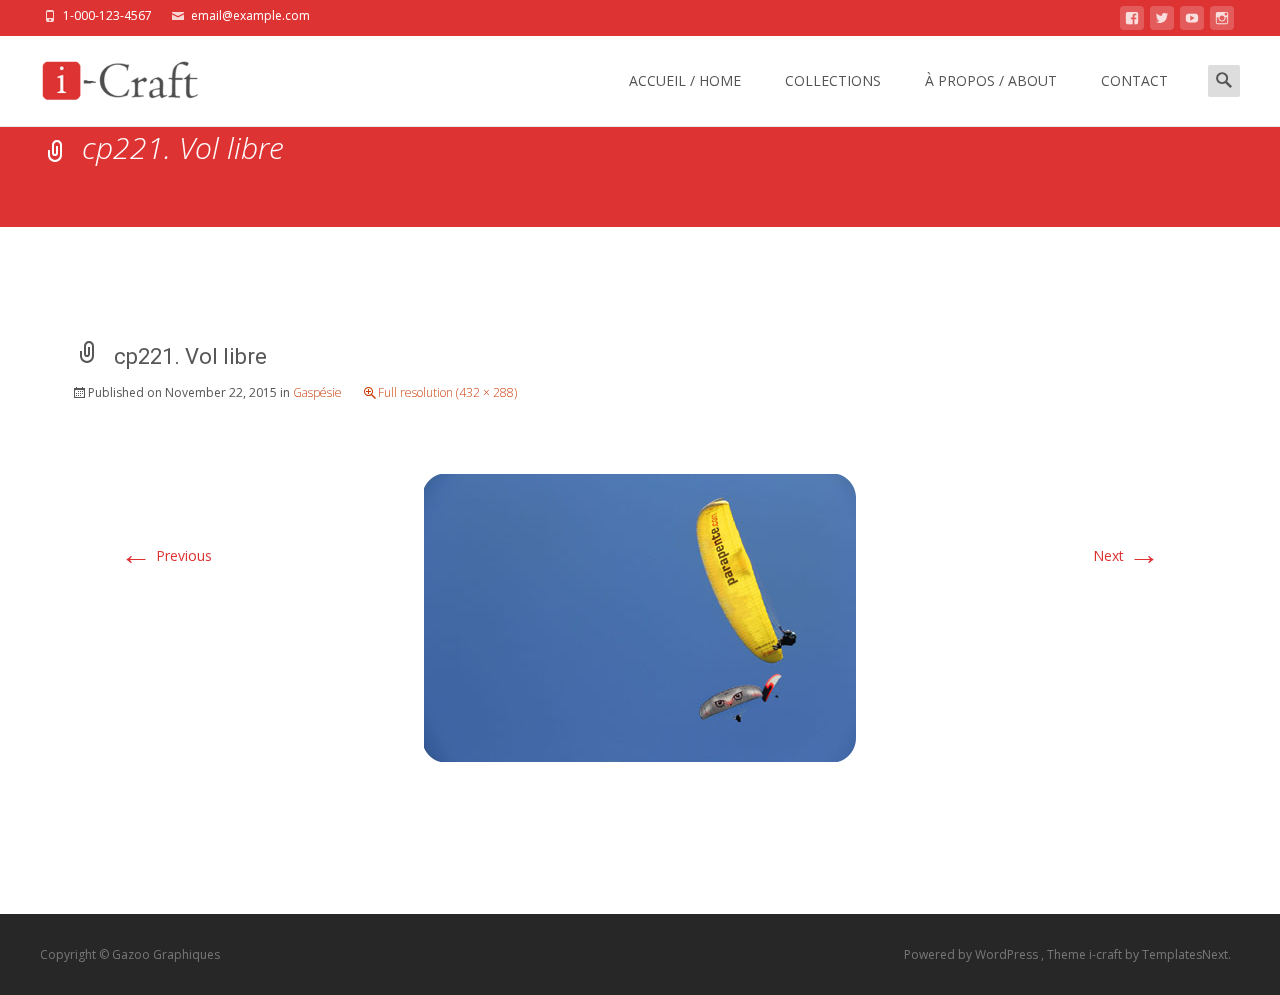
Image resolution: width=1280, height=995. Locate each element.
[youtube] (1192, 21)
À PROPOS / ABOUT (991, 80)
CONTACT (1134, 80)
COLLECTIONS (833, 80)
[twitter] (1162, 21)
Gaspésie (317, 392)
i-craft (1107, 954)
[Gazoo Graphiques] (117, 76)
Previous (166, 555)
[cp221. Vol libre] (640, 615)
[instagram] (1222, 21)
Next (1126, 555)
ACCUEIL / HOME (685, 80)
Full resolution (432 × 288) (447, 392)
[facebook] (1132, 21)
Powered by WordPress (972, 954)
